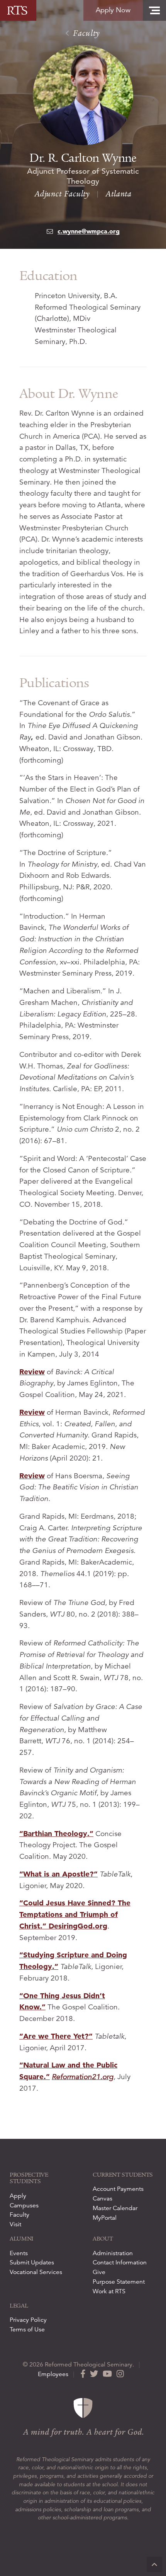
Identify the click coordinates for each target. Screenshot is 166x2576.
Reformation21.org (83, 2077)
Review (32, 1372)
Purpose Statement (119, 2282)
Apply (18, 2196)
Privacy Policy (28, 2320)
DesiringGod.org (78, 1926)
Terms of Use (27, 2329)
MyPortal (105, 2218)
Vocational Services (36, 2272)
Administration (113, 2253)
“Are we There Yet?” (56, 2036)
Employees (53, 2374)
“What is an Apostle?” (58, 1874)
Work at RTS (109, 2291)
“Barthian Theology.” (56, 1834)
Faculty (86, 33)
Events (19, 2253)
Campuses (24, 2205)
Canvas (102, 2199)
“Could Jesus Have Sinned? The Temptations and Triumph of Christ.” (75, 1914)
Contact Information (120, 2262)
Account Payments (118, 2189)
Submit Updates (32, 2262)
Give (99, 2272)
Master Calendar (115, 2208)
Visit (15, 2224)
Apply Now (113, 10)
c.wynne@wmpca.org (89, 231)
